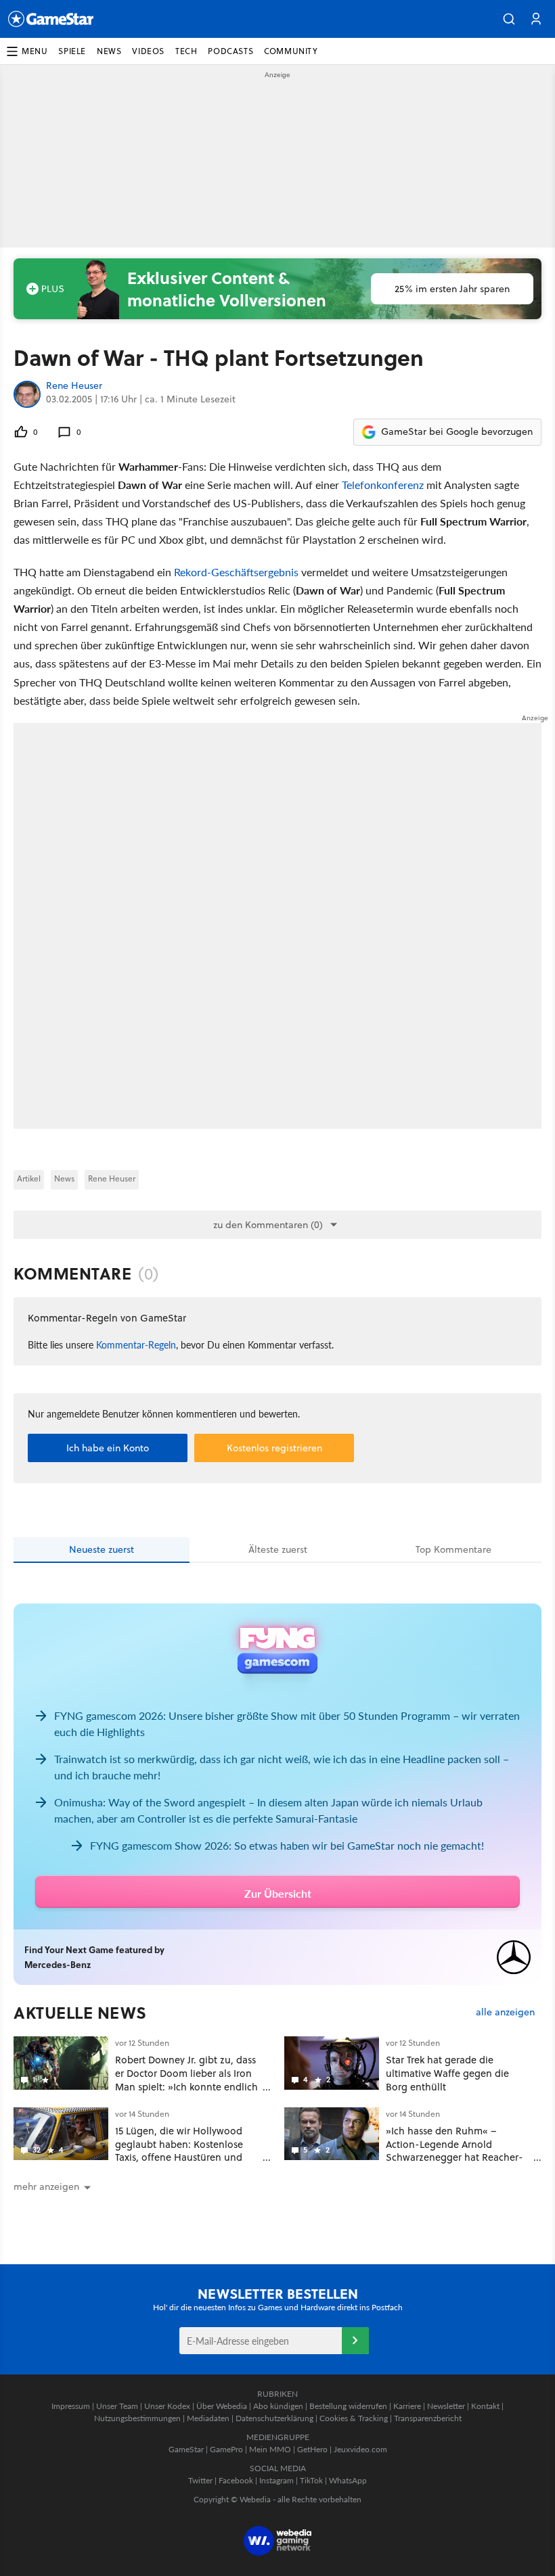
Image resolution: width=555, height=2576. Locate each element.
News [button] (109, 51)
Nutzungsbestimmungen (137, 2418)
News (64, 1178)
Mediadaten (208, 2418)
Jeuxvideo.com (360, 2449)
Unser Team (117, 2406)
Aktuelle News (80, 2013)
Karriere (407, 2406)
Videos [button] (148, 51)
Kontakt (485, 2406)
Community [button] (291, 51)
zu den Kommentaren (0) (268, 1225)
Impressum (71, 2406)
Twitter (200, 2480)
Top (453, 1549)
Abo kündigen (278, 2406)
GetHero (312, 2449)
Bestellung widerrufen (348, 2406)
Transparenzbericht (428, 2418)
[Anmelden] (355, 2341)
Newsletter (446, 2406)
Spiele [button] (72, 51)
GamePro (226, 2449)
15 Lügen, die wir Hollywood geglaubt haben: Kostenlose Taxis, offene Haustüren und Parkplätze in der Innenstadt (179, 2151)
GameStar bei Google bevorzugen (457, 431)
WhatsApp (348, 2480)
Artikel (29, 1178)
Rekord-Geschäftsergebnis (236, 572)
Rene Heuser (74, 386)
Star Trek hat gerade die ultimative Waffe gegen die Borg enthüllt (447, 2073)
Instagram (276, 2480)
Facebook (236, 2480)
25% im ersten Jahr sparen (452, 289)
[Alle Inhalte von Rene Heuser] (27, 394)
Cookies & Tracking (354, 2418)
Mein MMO (270, 2449)
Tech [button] (186, 51)
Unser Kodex (167, 2406)
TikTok (311, 2480)
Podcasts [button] (230, 51)
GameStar (186, 2449)
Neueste (102, 1549)
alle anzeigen (505, 2012)
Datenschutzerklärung (274, 2418)
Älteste (278, 1549)
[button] (509, 19)
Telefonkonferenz (383, 485)
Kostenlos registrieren (274, 1448)
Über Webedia (222, 2406)
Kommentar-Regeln (136, 1344)
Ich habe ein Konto (108, 1448)
